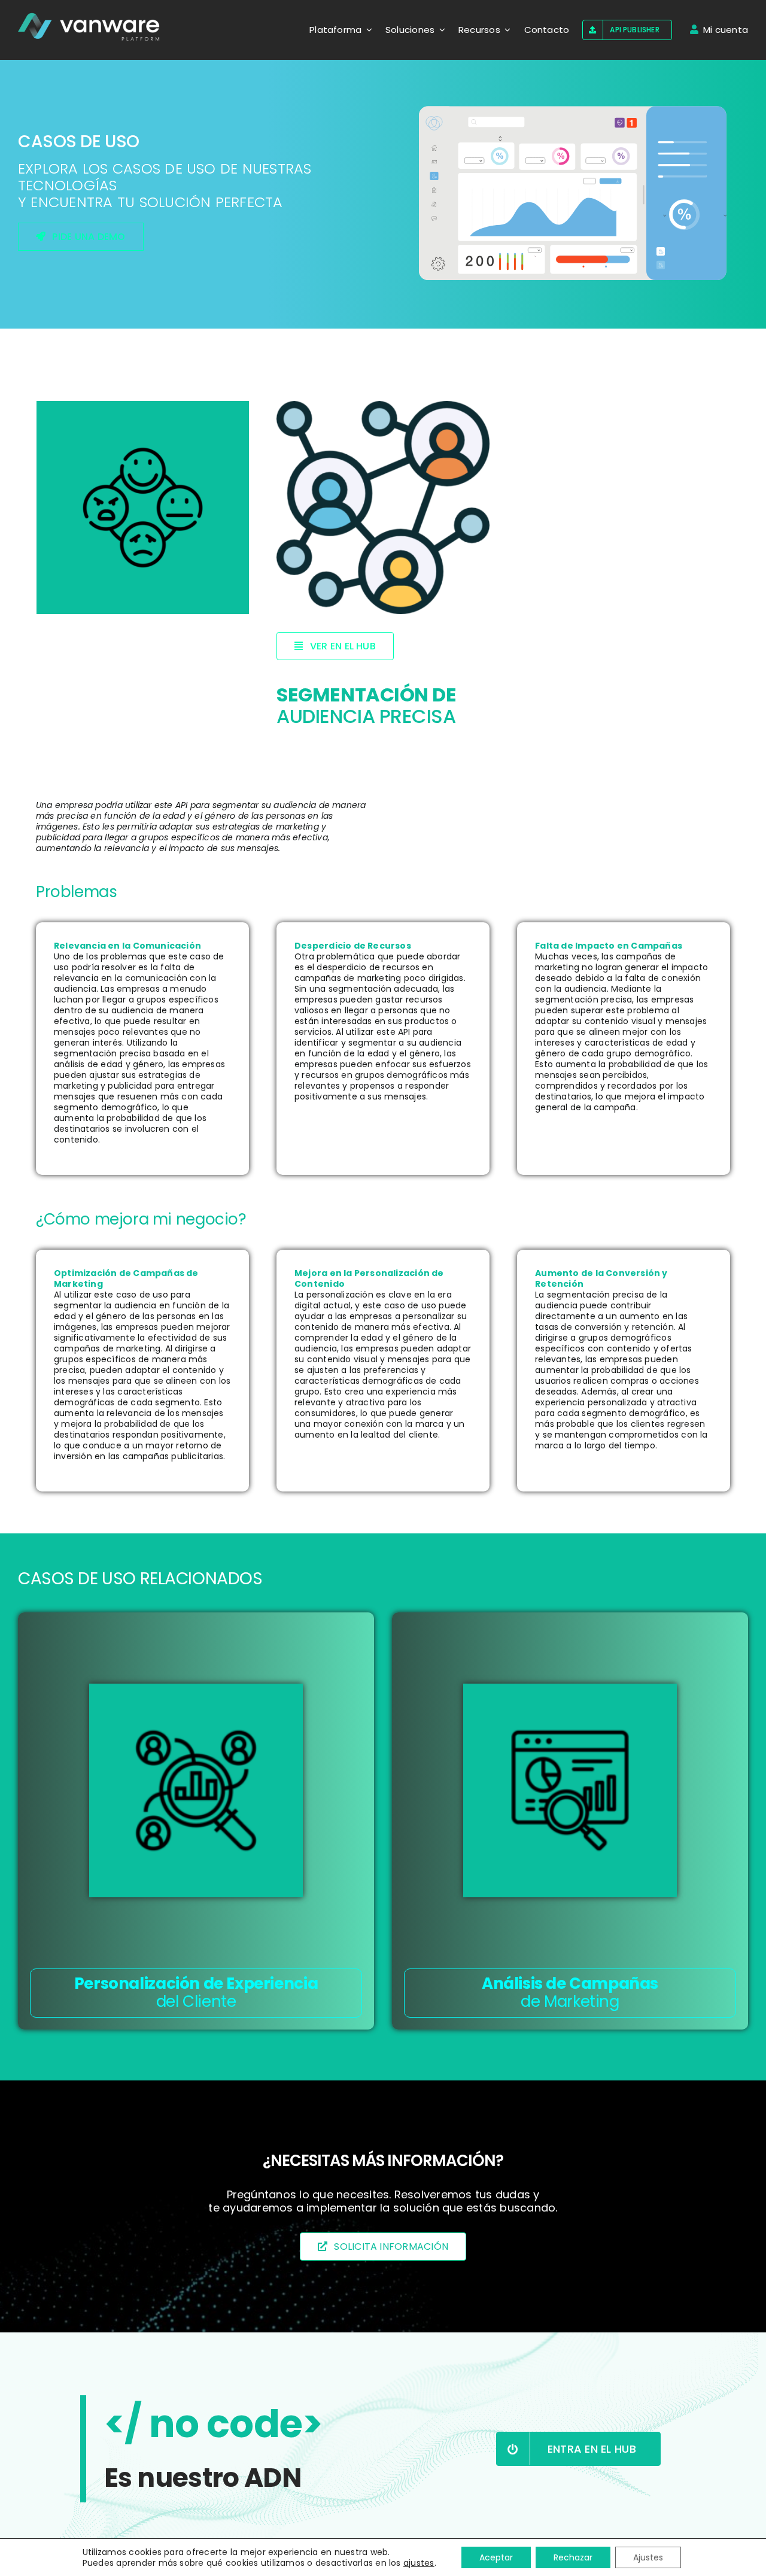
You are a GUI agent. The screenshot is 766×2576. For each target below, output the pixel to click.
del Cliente (196, 1992)
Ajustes (648, 2557)
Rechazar (573, 2557)
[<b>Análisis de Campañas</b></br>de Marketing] (570, 1790)
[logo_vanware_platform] (90, 27)
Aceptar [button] (496, 2557)
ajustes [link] (419, 2563)
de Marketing (570, 1992)
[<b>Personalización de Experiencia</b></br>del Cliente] (196, 1790)
